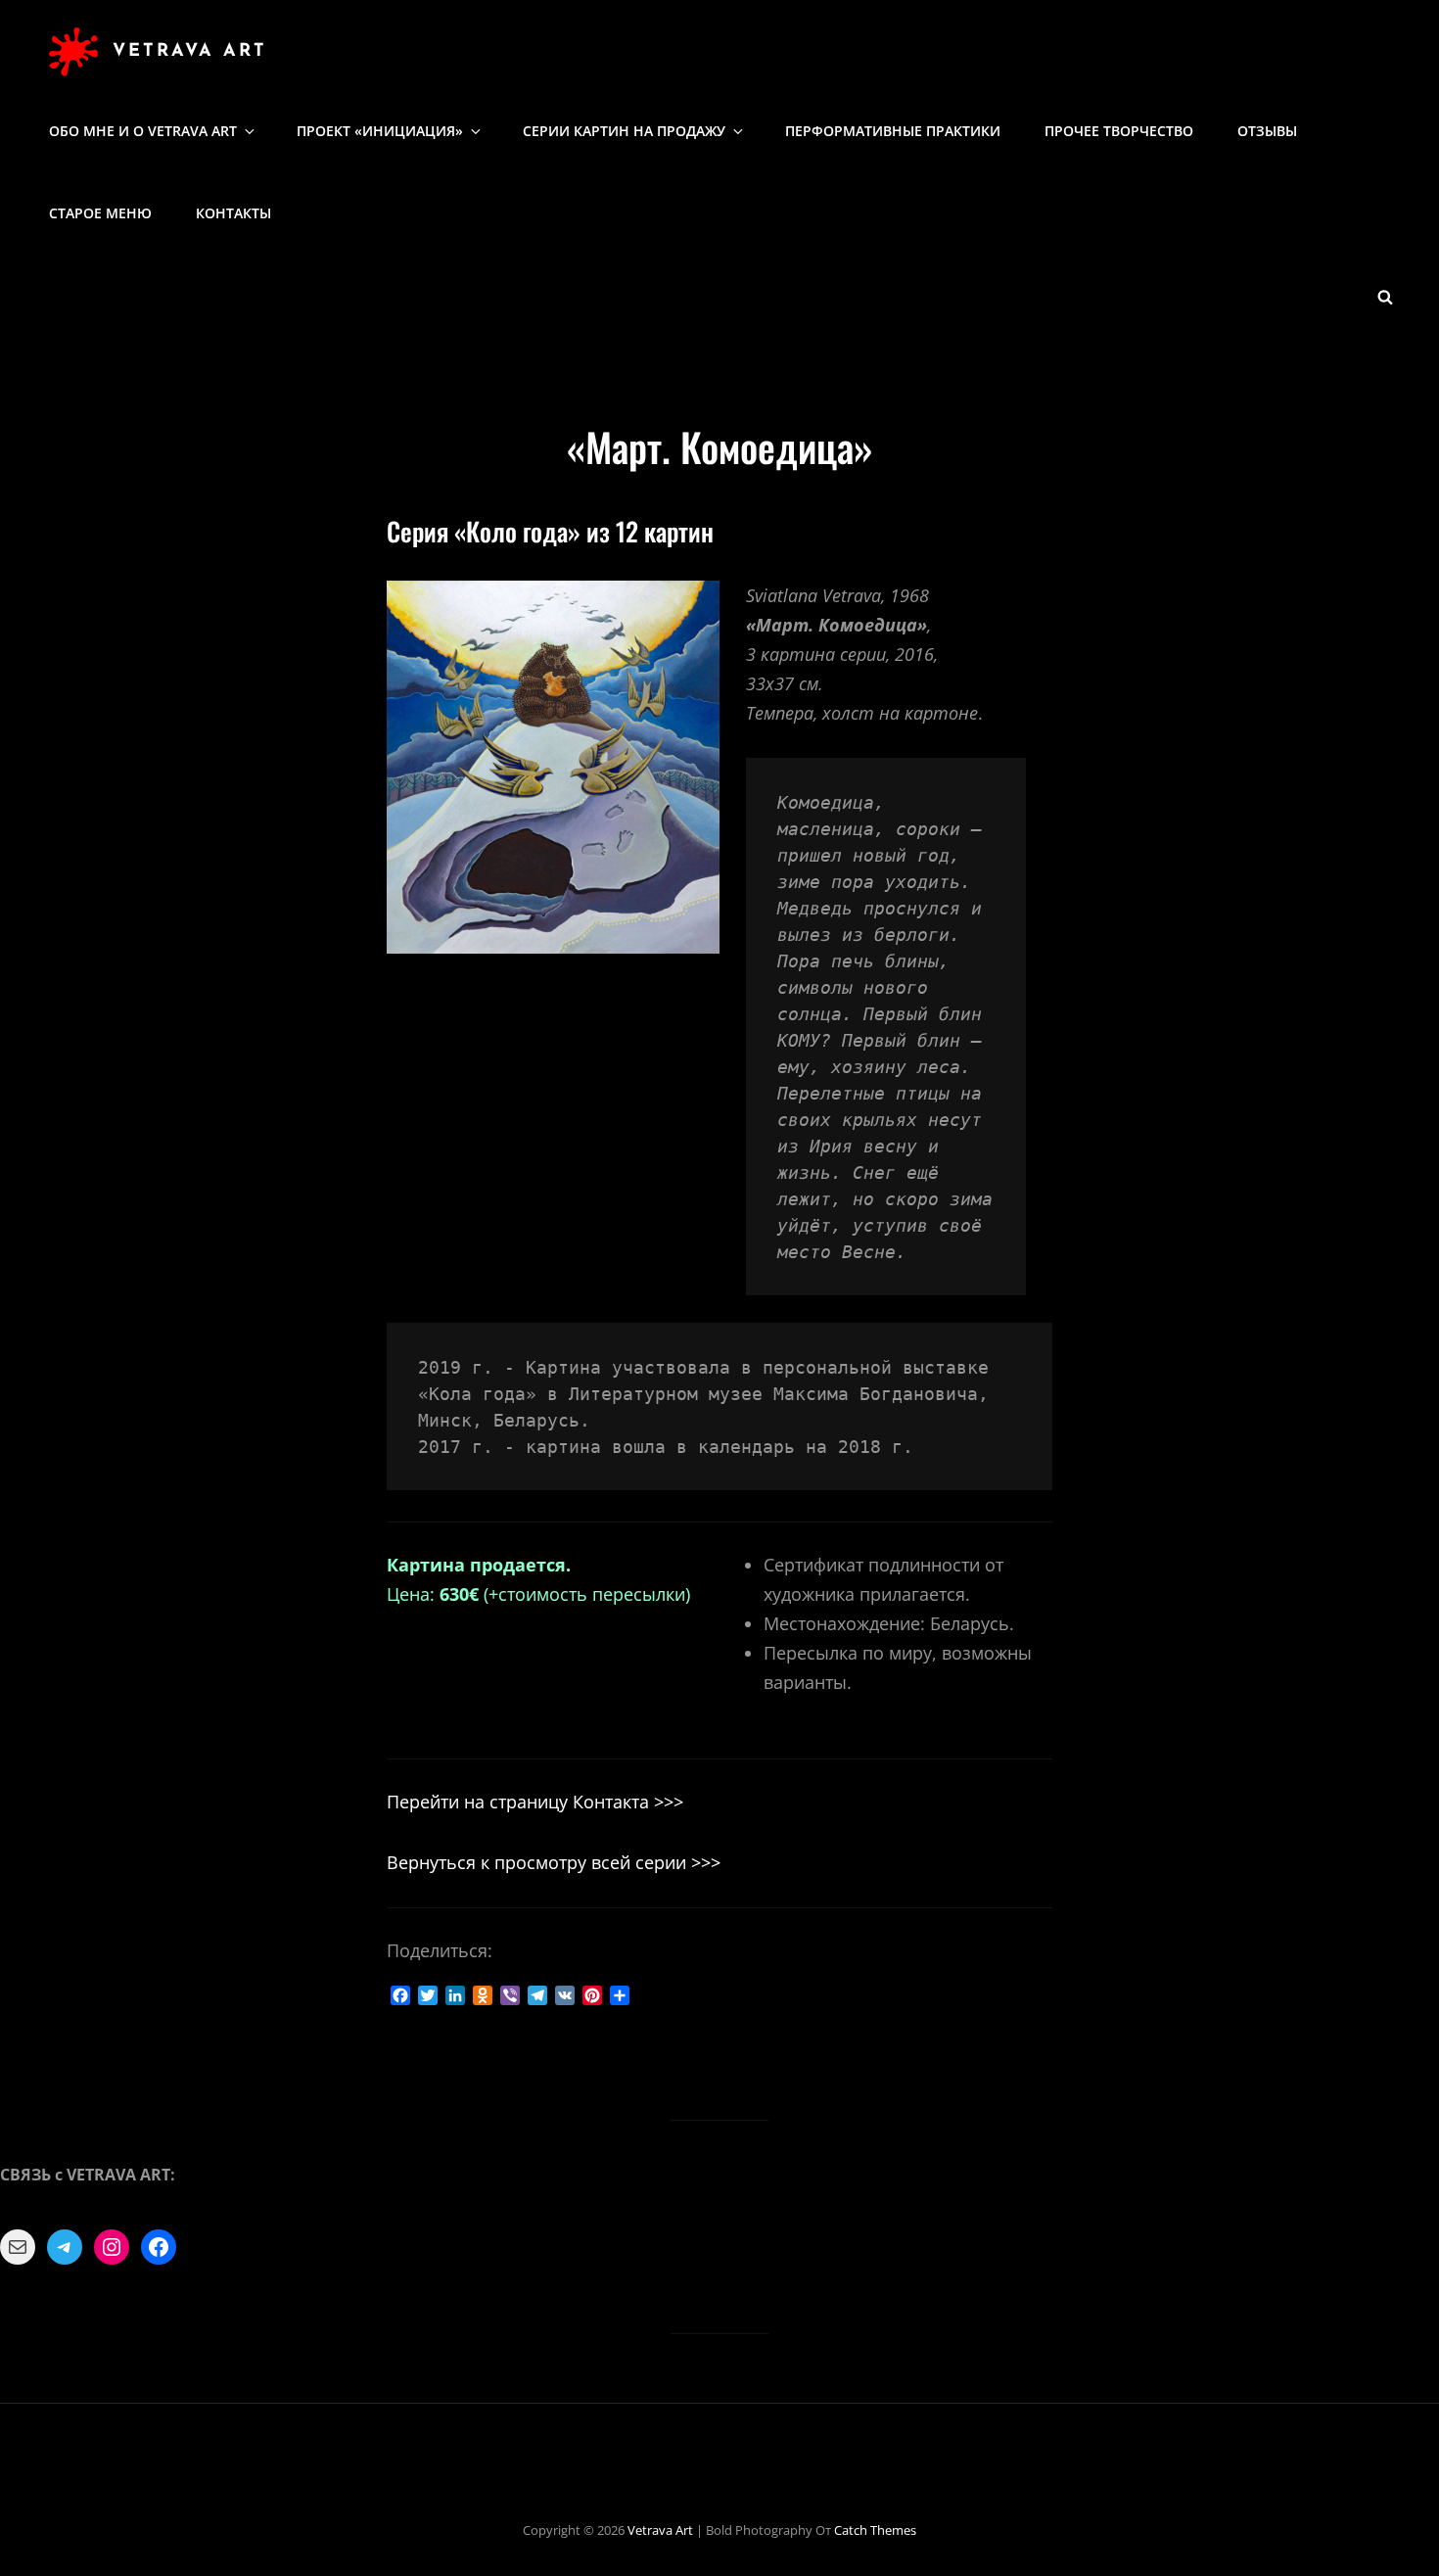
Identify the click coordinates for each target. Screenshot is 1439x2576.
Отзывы (1267, 131)
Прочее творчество (1119, 131)
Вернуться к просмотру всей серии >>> (554, 1862)
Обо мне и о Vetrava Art (143, 131)
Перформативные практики (893, 131)
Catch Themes (875, 2530)
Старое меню (100, 213)
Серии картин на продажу (624, 131)
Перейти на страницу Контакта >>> (535, 1802)
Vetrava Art (190, 52)
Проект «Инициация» (380, 131)
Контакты (233, 213)
